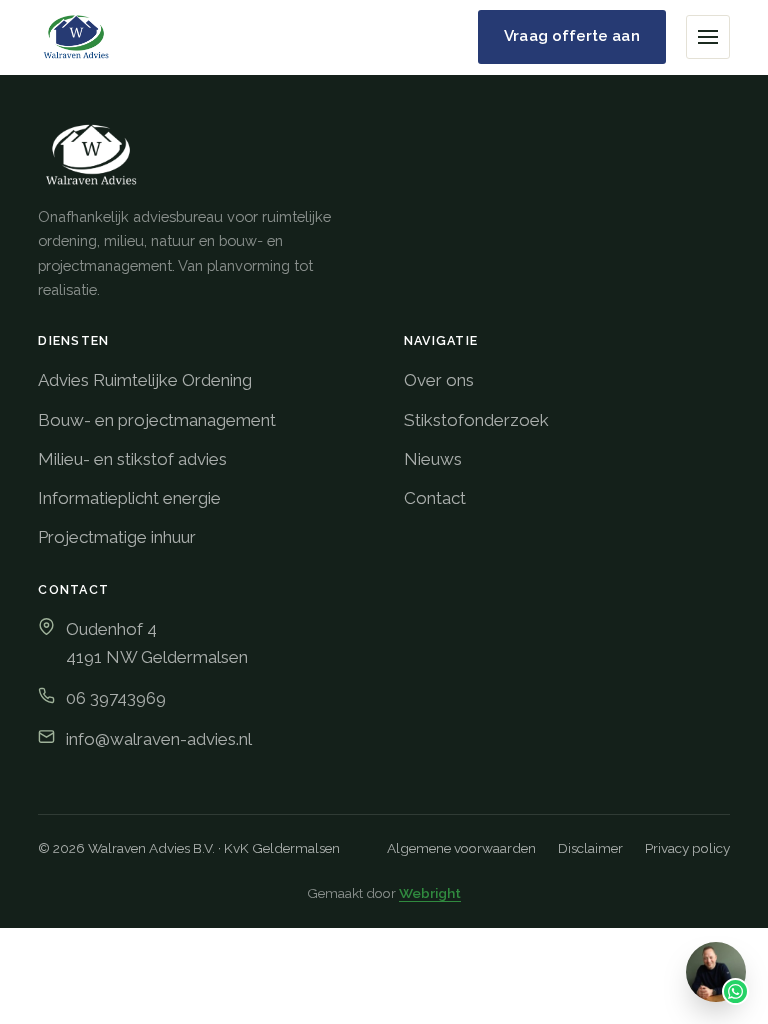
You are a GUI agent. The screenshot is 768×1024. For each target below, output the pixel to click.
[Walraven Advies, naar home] (76, 37)
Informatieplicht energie (129, 498)
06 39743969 (116, 698)
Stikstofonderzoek (476, 420)
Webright (430, 893)
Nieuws (433, 459)
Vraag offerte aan (571, 36)
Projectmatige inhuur (117, 537)
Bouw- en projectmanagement (157, 420)
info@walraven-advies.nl (159, 739)
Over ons (439, 380)
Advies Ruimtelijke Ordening (145, 380)
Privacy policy (687, 848)
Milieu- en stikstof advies (132, 459)
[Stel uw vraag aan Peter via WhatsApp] (716, 972)
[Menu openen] (708, 37)
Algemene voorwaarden (461, 848)
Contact (435, 498)
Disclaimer (590, 848)
